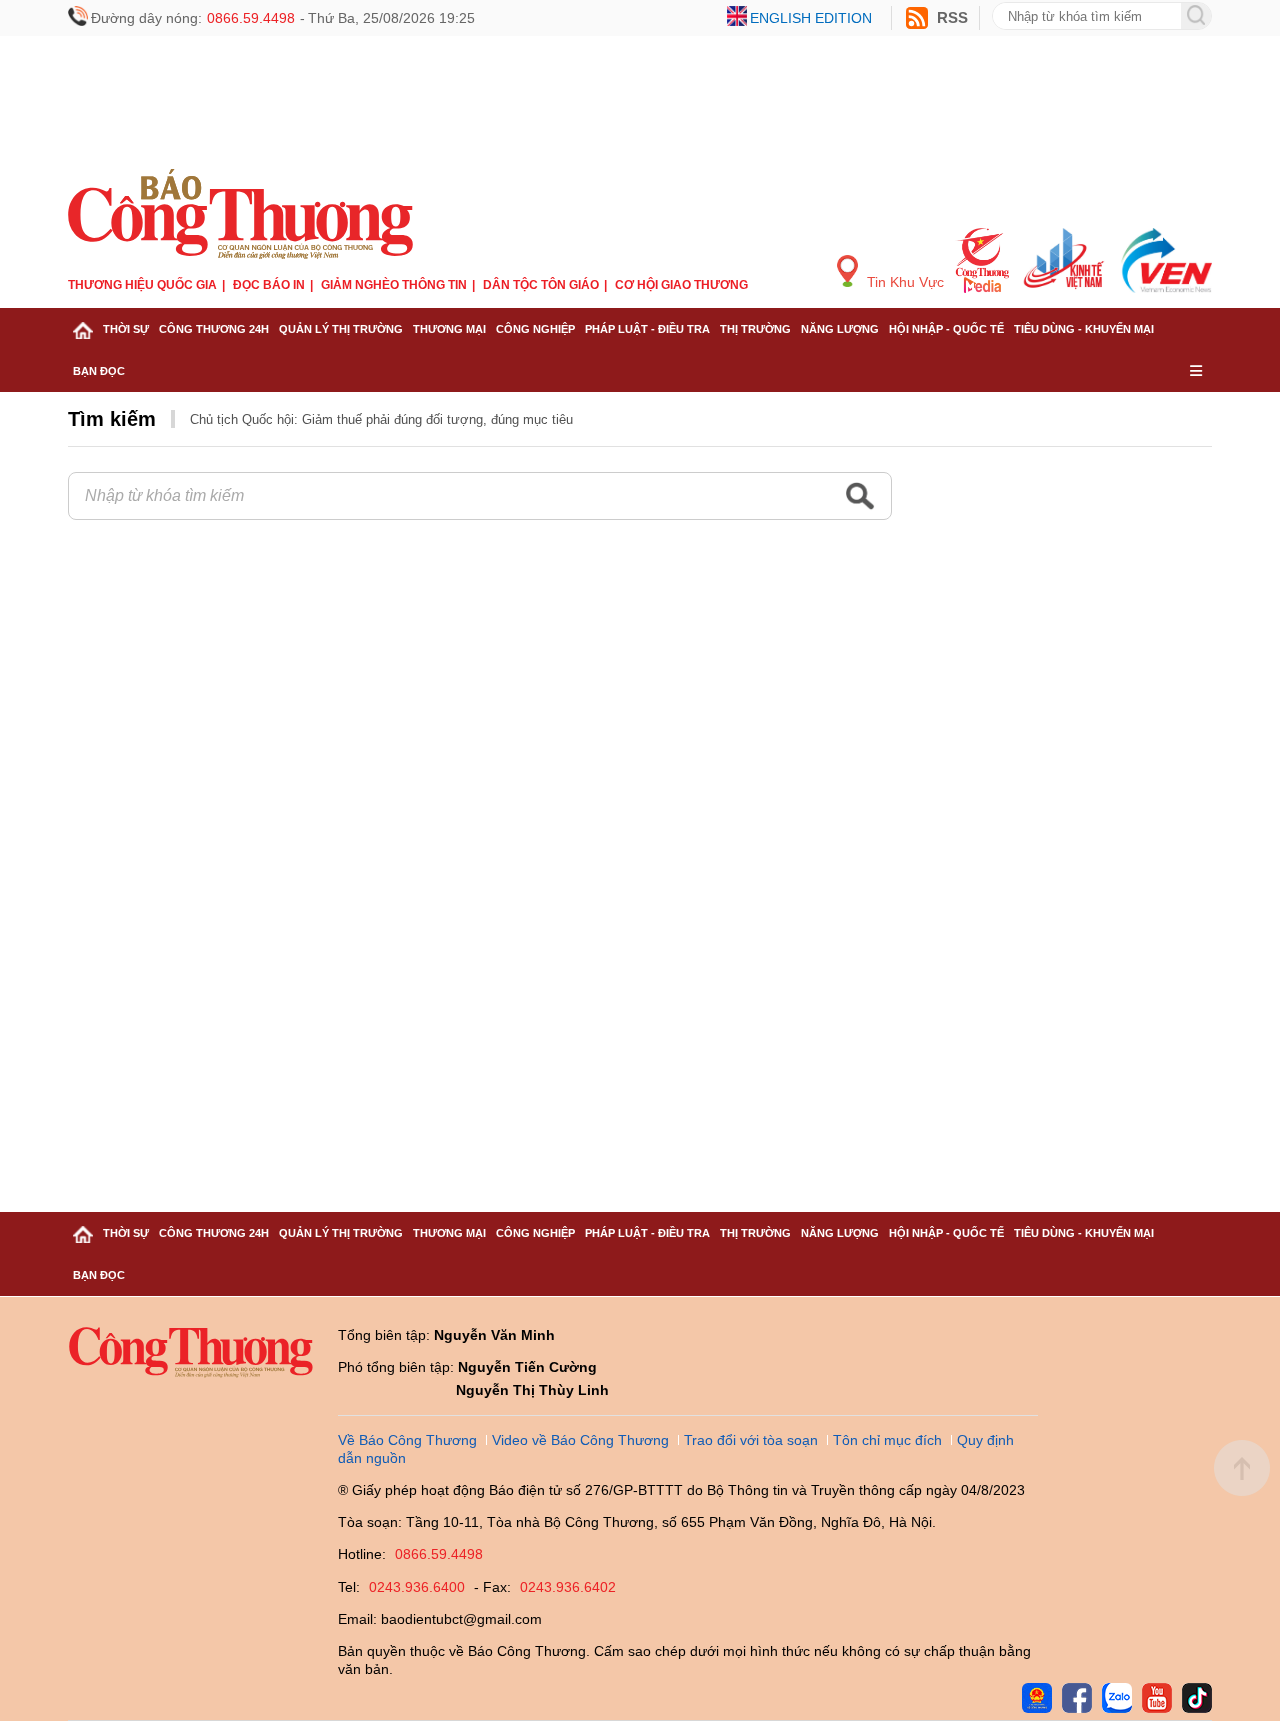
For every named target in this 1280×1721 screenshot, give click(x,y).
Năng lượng (840, 329)
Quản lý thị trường (341, 329)
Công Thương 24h (214, 329)
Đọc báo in (269, 285)
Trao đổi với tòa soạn (751, 1440)
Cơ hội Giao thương (681, 285)
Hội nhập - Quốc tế (946, 329)
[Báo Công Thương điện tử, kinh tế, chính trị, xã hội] (240, 211)
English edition (811, 18)
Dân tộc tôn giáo (541, 285)
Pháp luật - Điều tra (647, 329)
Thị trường (755, 329)
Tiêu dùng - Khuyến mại (1084, 329)
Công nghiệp (535, 329)
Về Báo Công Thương (407, 1440)
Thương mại (449, 329)
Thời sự (126, 329)
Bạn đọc (99, 371)
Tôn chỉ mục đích (887, 1440)
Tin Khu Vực (903, 282)
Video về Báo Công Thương (580, 1440)
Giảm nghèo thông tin (394, 285)
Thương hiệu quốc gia (142, 285)
